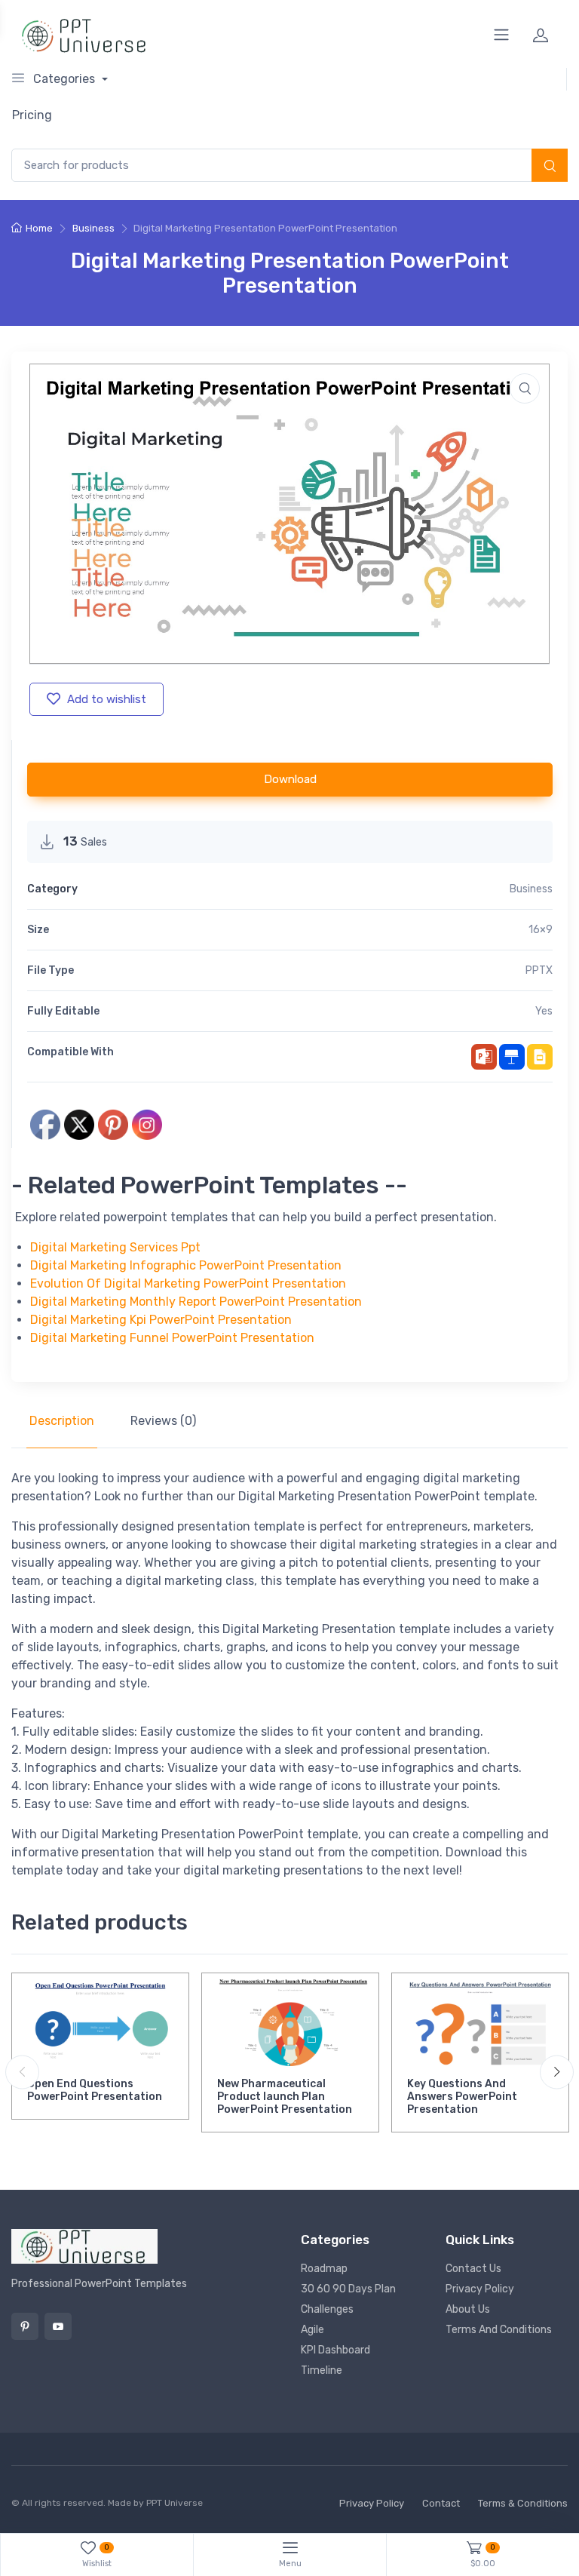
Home (39, 228)
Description (62, 1421)
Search (550, 167)
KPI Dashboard (335, 2350)
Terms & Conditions (523, 2503)
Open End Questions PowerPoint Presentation (95, 2090)
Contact (441, 2503)
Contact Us (473, 2269)
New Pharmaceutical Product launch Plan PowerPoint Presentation (285, 2097)
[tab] (62, 1421)
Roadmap (324, 2269)
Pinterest (25, 2326)
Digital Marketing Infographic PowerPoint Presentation (186, 1265)
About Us (468, 2309)
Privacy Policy (480, 2289)
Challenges (327, 2309)
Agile (312, 2330)
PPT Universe (175, 2503)
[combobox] (289, 166)
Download (290, 779)
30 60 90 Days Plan (348, 2289)
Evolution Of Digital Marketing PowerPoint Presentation (188, 1283)
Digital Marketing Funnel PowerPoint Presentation (172, 1338)
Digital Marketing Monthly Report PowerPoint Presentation (196, 1302)
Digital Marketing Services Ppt (115, 1247)
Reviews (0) (163, 1421)
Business (93, 228)
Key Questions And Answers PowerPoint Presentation (462, 2097)
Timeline (322, 2370)
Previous (22, 2072)
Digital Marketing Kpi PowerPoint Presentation (161, 1320)
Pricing (32, 115)
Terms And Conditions (499, 2330)
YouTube (58, 2326)
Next (557, 2072)
